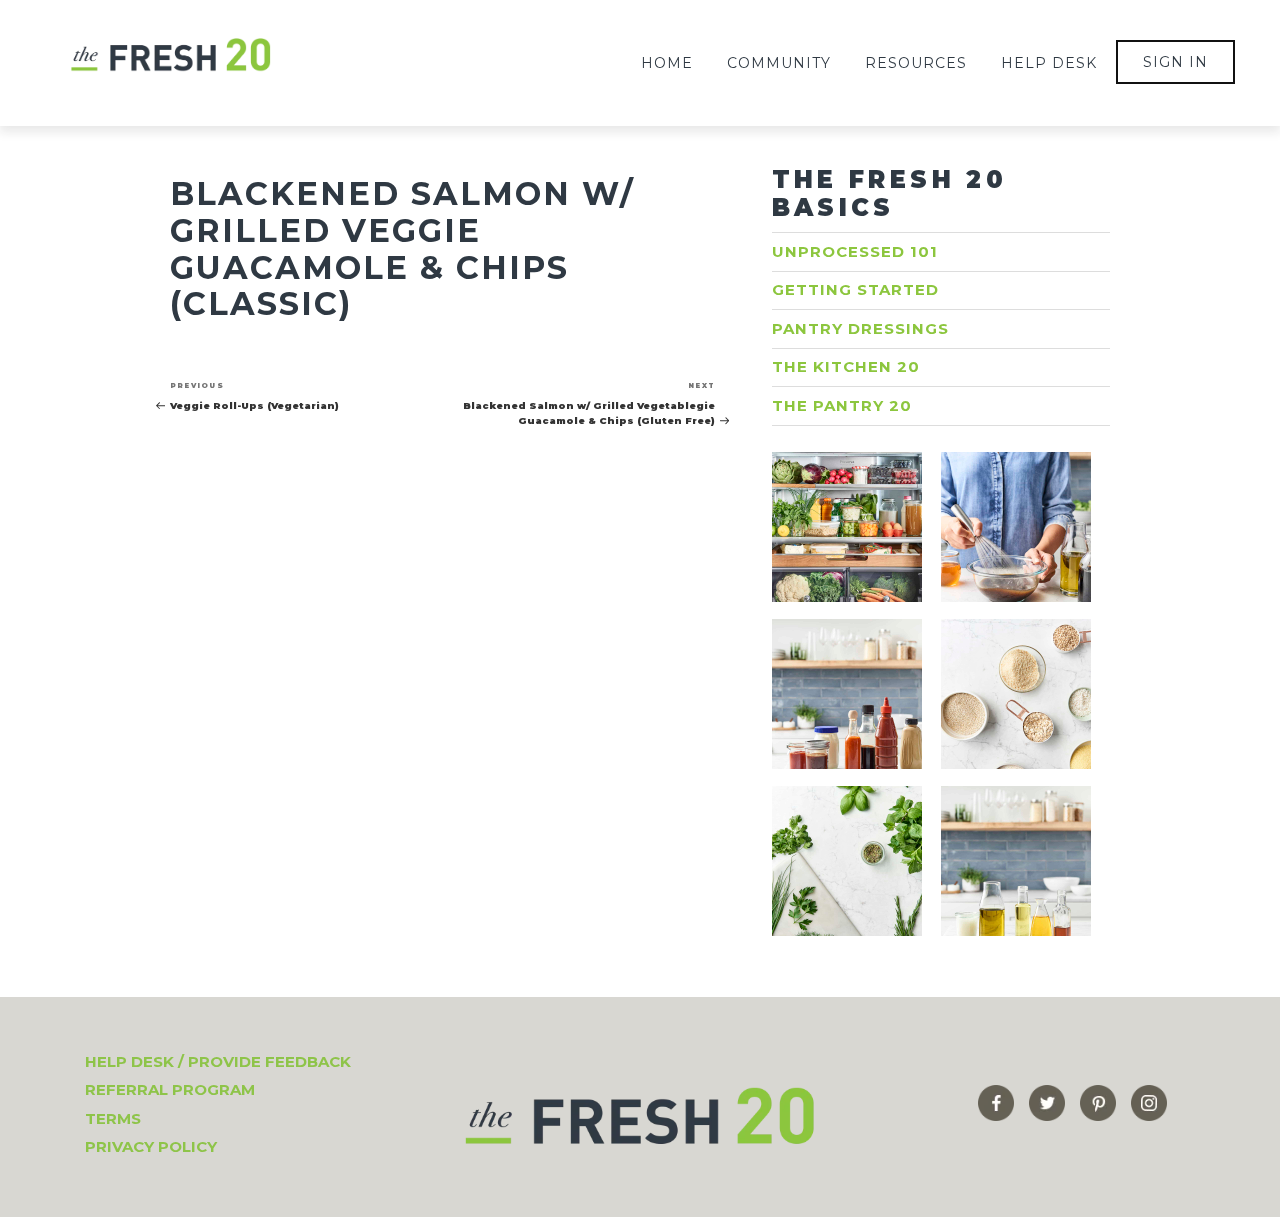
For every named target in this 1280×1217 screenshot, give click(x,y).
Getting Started (855, 289)
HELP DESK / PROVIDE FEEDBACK (218, 1061)
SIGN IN (1175, 62)
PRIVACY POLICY (151, 1146)
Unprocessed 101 (855, 251)
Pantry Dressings (860, 328)
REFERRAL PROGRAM (170, 1089)
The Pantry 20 (842, 405)
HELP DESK (1049, 63)
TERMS (113, 1118)
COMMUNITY (779, 63)
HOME (667, 63)
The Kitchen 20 (846, 366)
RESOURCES (916, 63)
